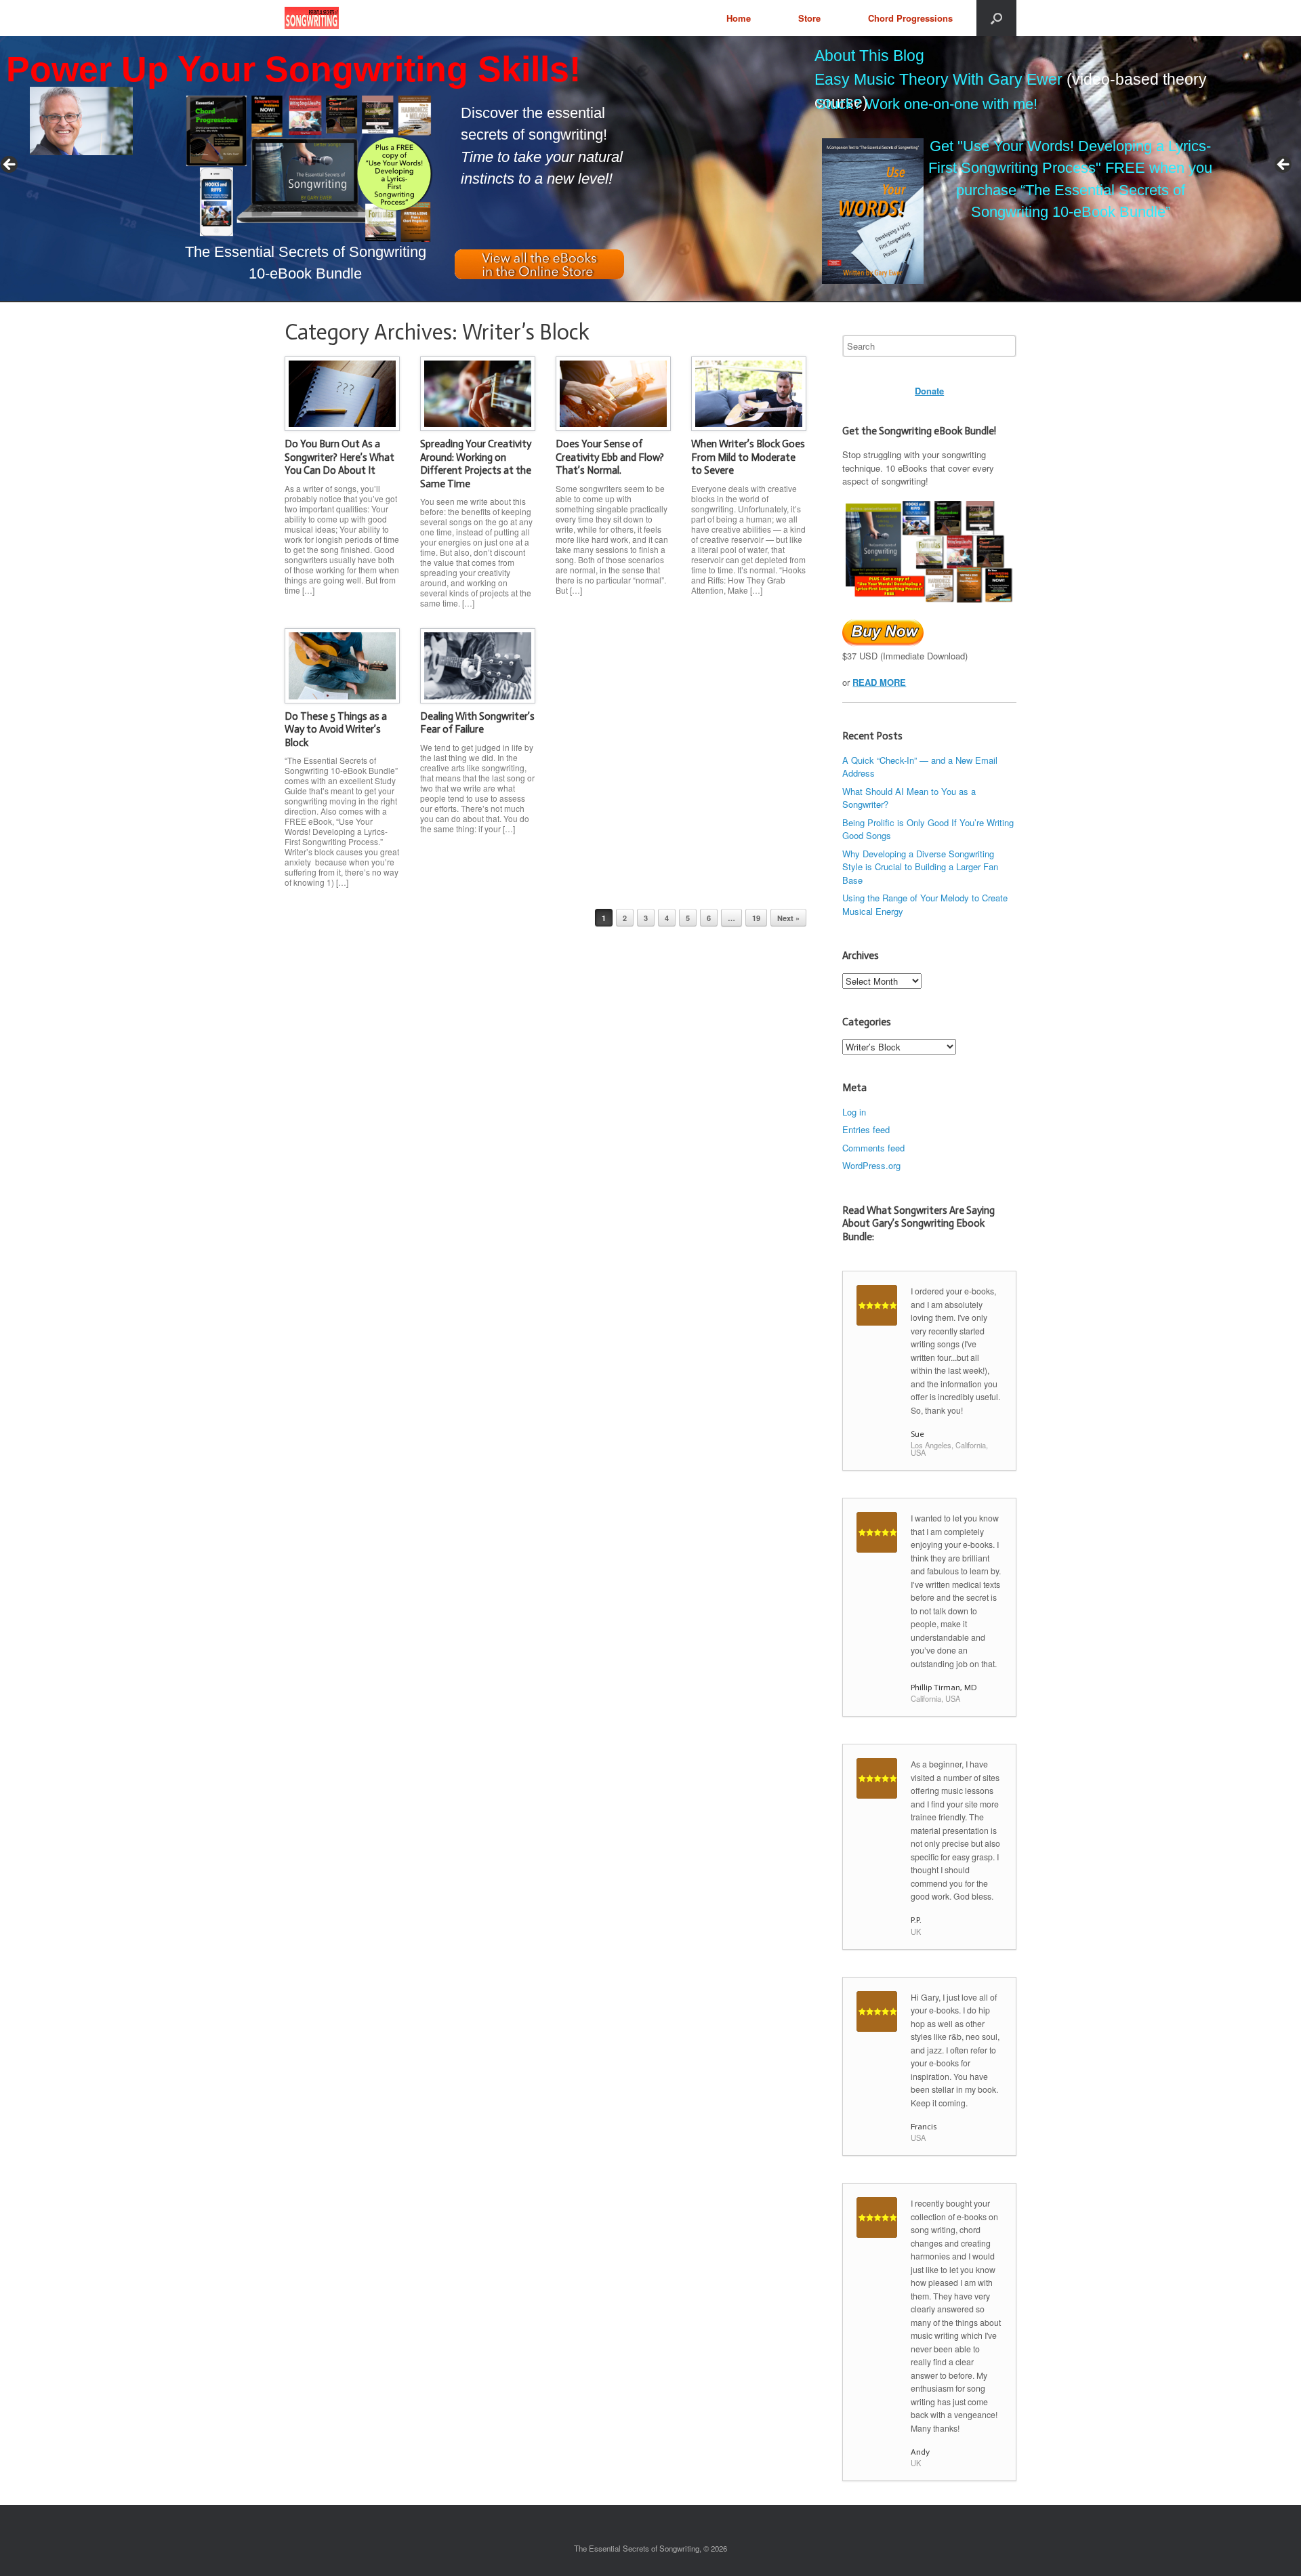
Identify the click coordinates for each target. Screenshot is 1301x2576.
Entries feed (866, 1129)
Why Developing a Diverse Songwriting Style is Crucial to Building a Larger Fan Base (920, 867)
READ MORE (879, 682)
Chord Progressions (910, 18)
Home (739, 18)
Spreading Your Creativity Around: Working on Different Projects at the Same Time (476, 464)
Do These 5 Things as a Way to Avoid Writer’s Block (336, 730)
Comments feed (873, 1148)
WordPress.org (871, 1165)
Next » (788, 918)
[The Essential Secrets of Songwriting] (312, 18)
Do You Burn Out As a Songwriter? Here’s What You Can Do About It (339, 457)
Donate (929, 391)
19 (756, 918)
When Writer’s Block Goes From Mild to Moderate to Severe (748, 457)
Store (809, 18)
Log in (854, 1112)
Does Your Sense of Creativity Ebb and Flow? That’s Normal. (610, 457)
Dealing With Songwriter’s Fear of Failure (477, 723)
